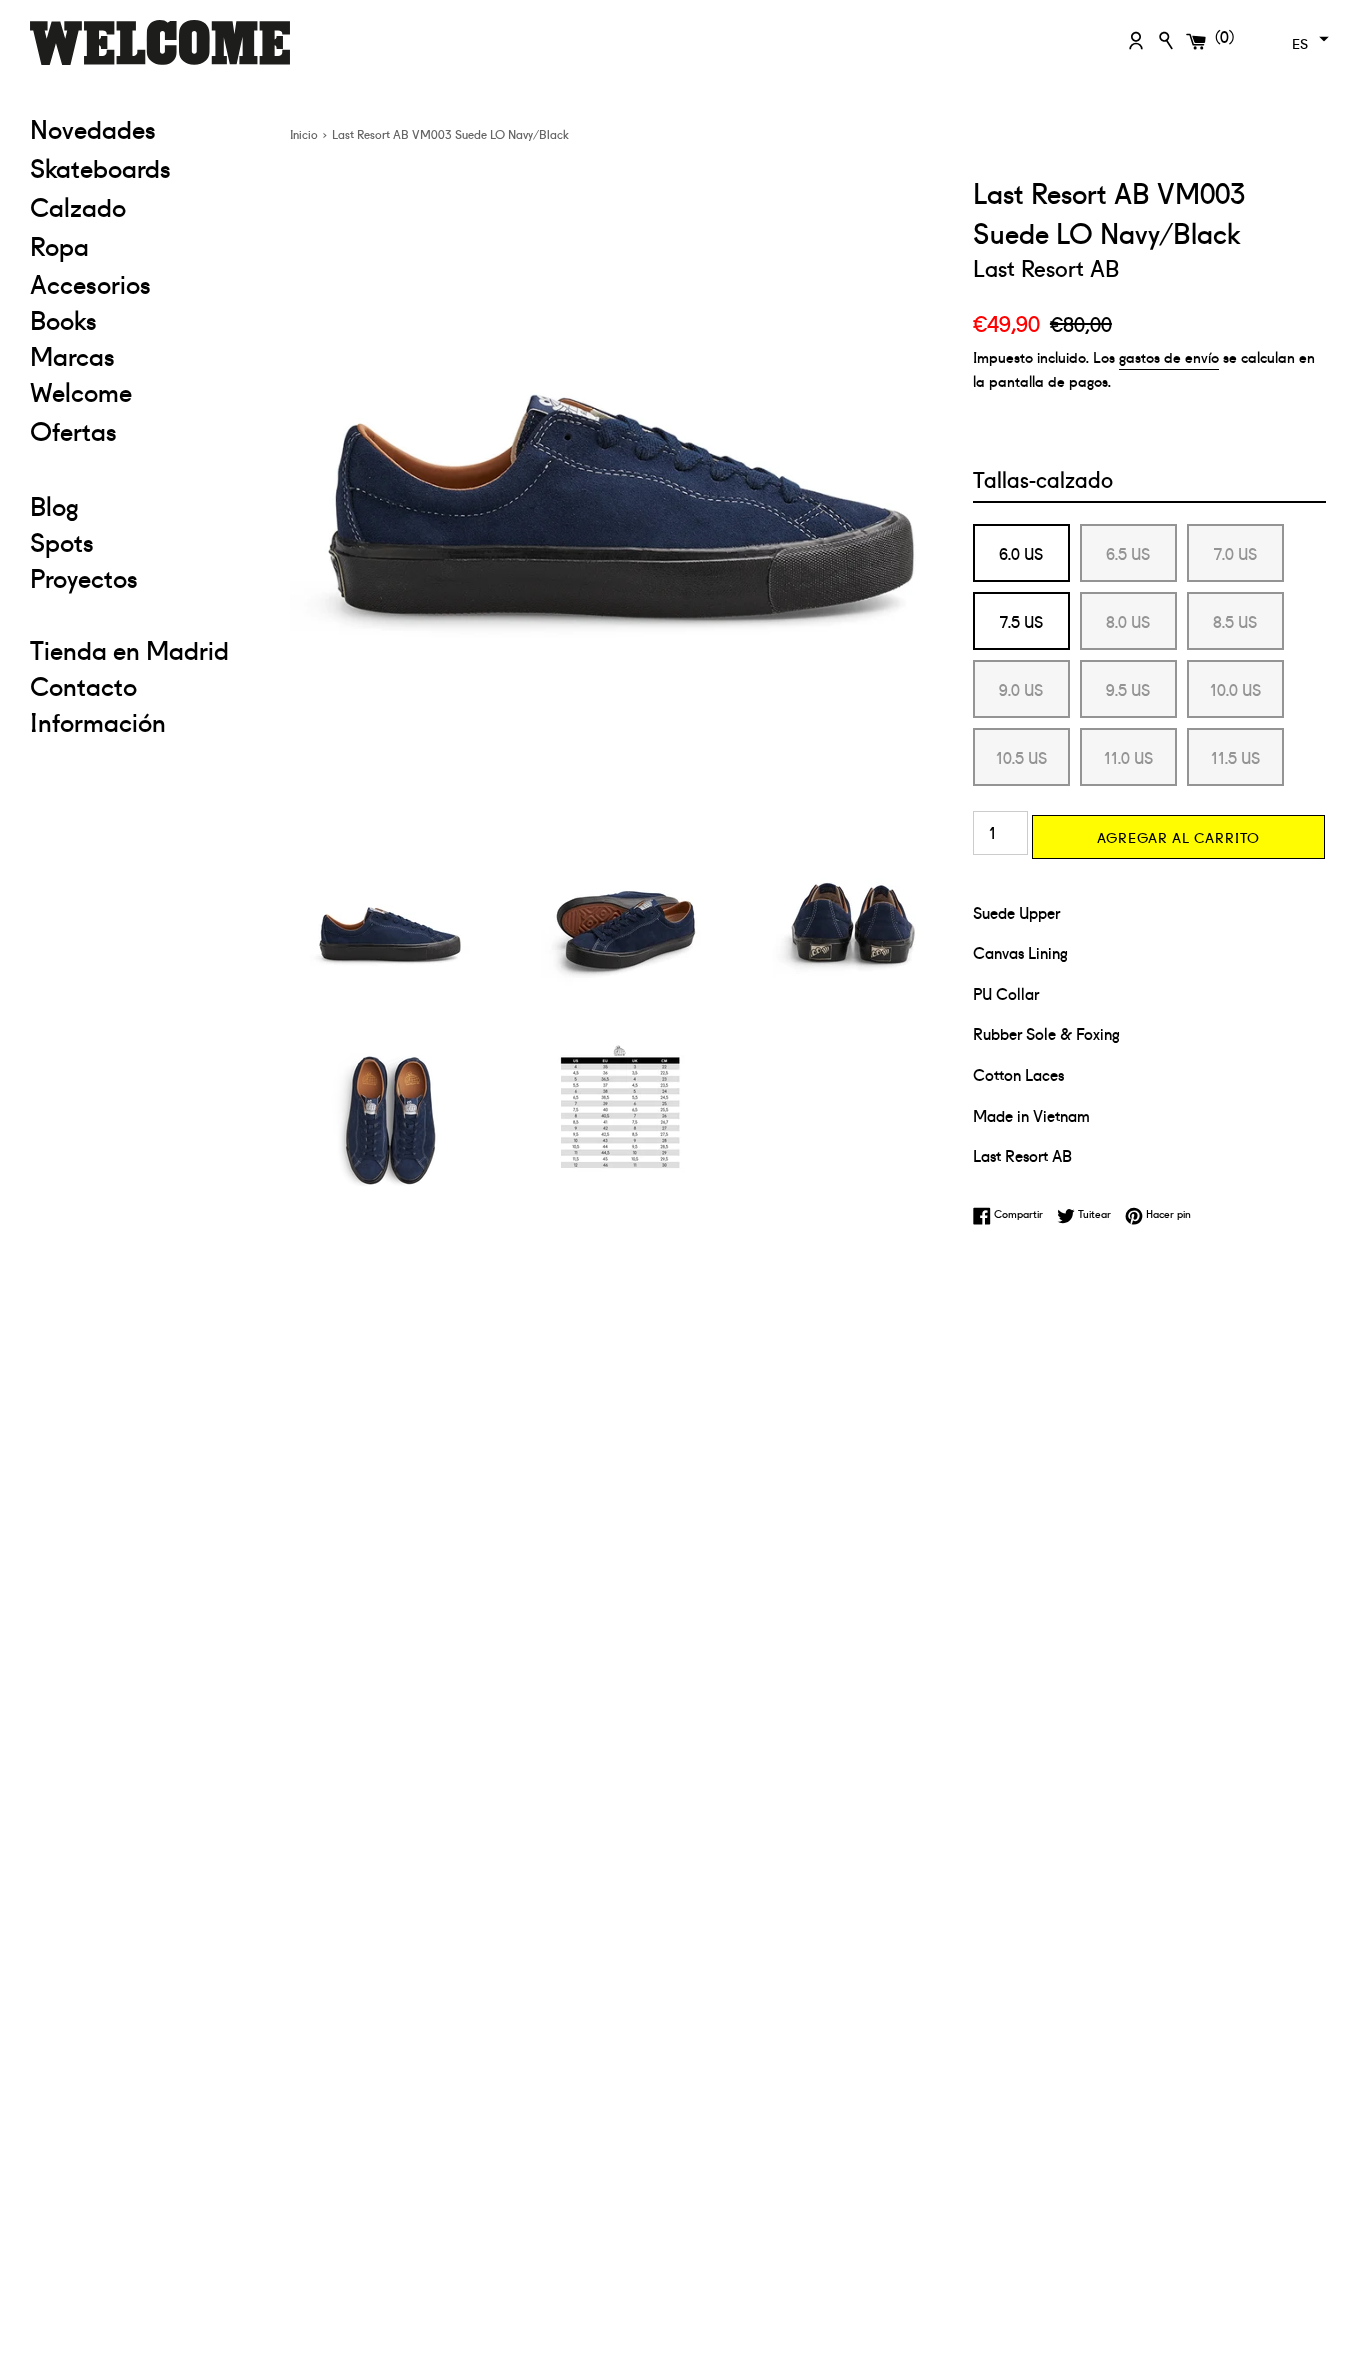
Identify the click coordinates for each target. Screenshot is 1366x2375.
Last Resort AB (1046, 267)
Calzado (78, 206)
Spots (62, 541)
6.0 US (1021, 553)
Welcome (81, 391)
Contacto (83, 685)
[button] (1308, 39)
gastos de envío (1169, 356)
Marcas (72, 355)
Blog (54, 505)
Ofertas (145, 429)
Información (98, 721)
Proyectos (84, 577)
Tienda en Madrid (129, 649)
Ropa (145, 244)
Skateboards (145, 166)
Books (63, 319)
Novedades (93, 128)
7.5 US (1021, 621)
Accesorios (90, 283)
